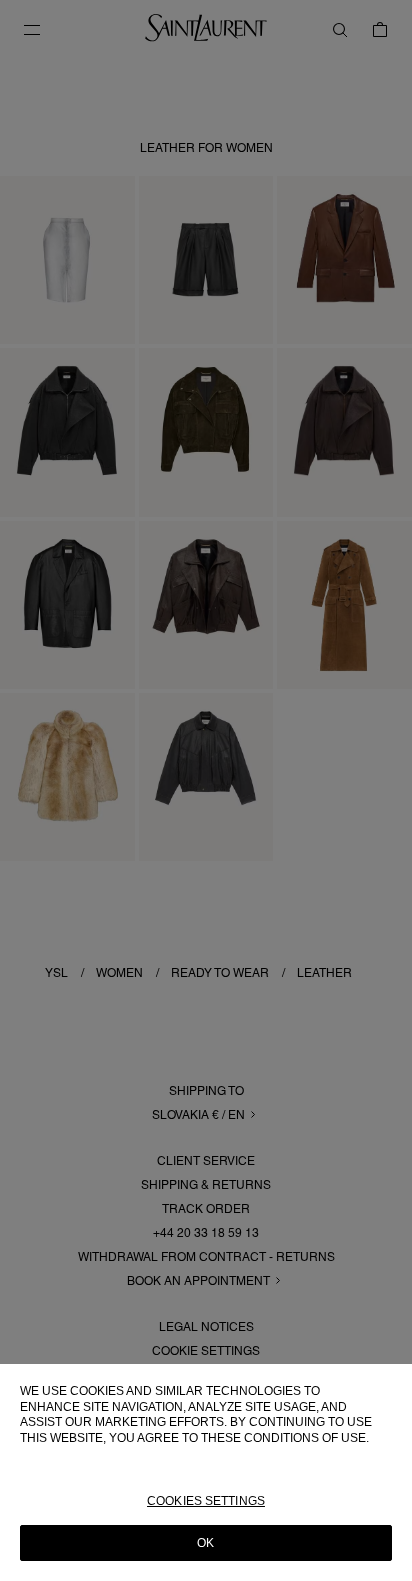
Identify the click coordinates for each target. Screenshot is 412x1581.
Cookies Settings (206, 1501)
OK (205, 1543)
